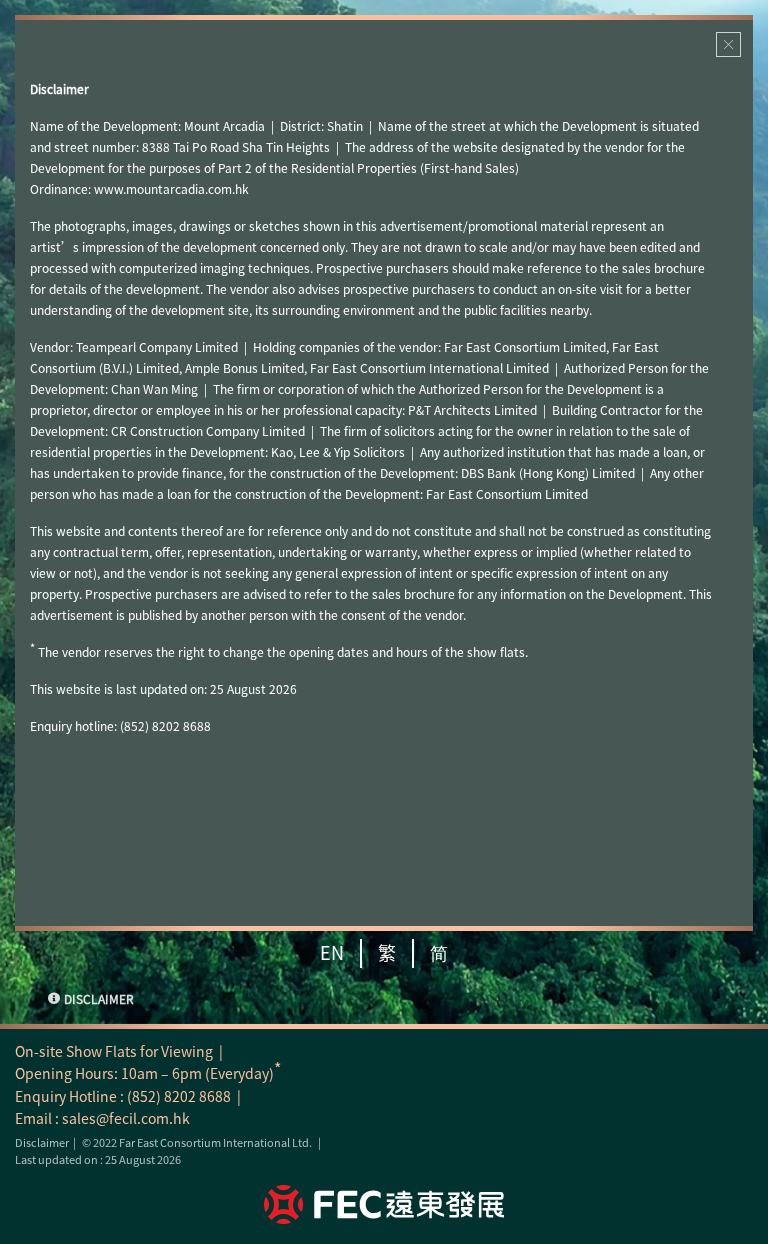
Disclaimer (42, 1142)
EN (332, 952)
